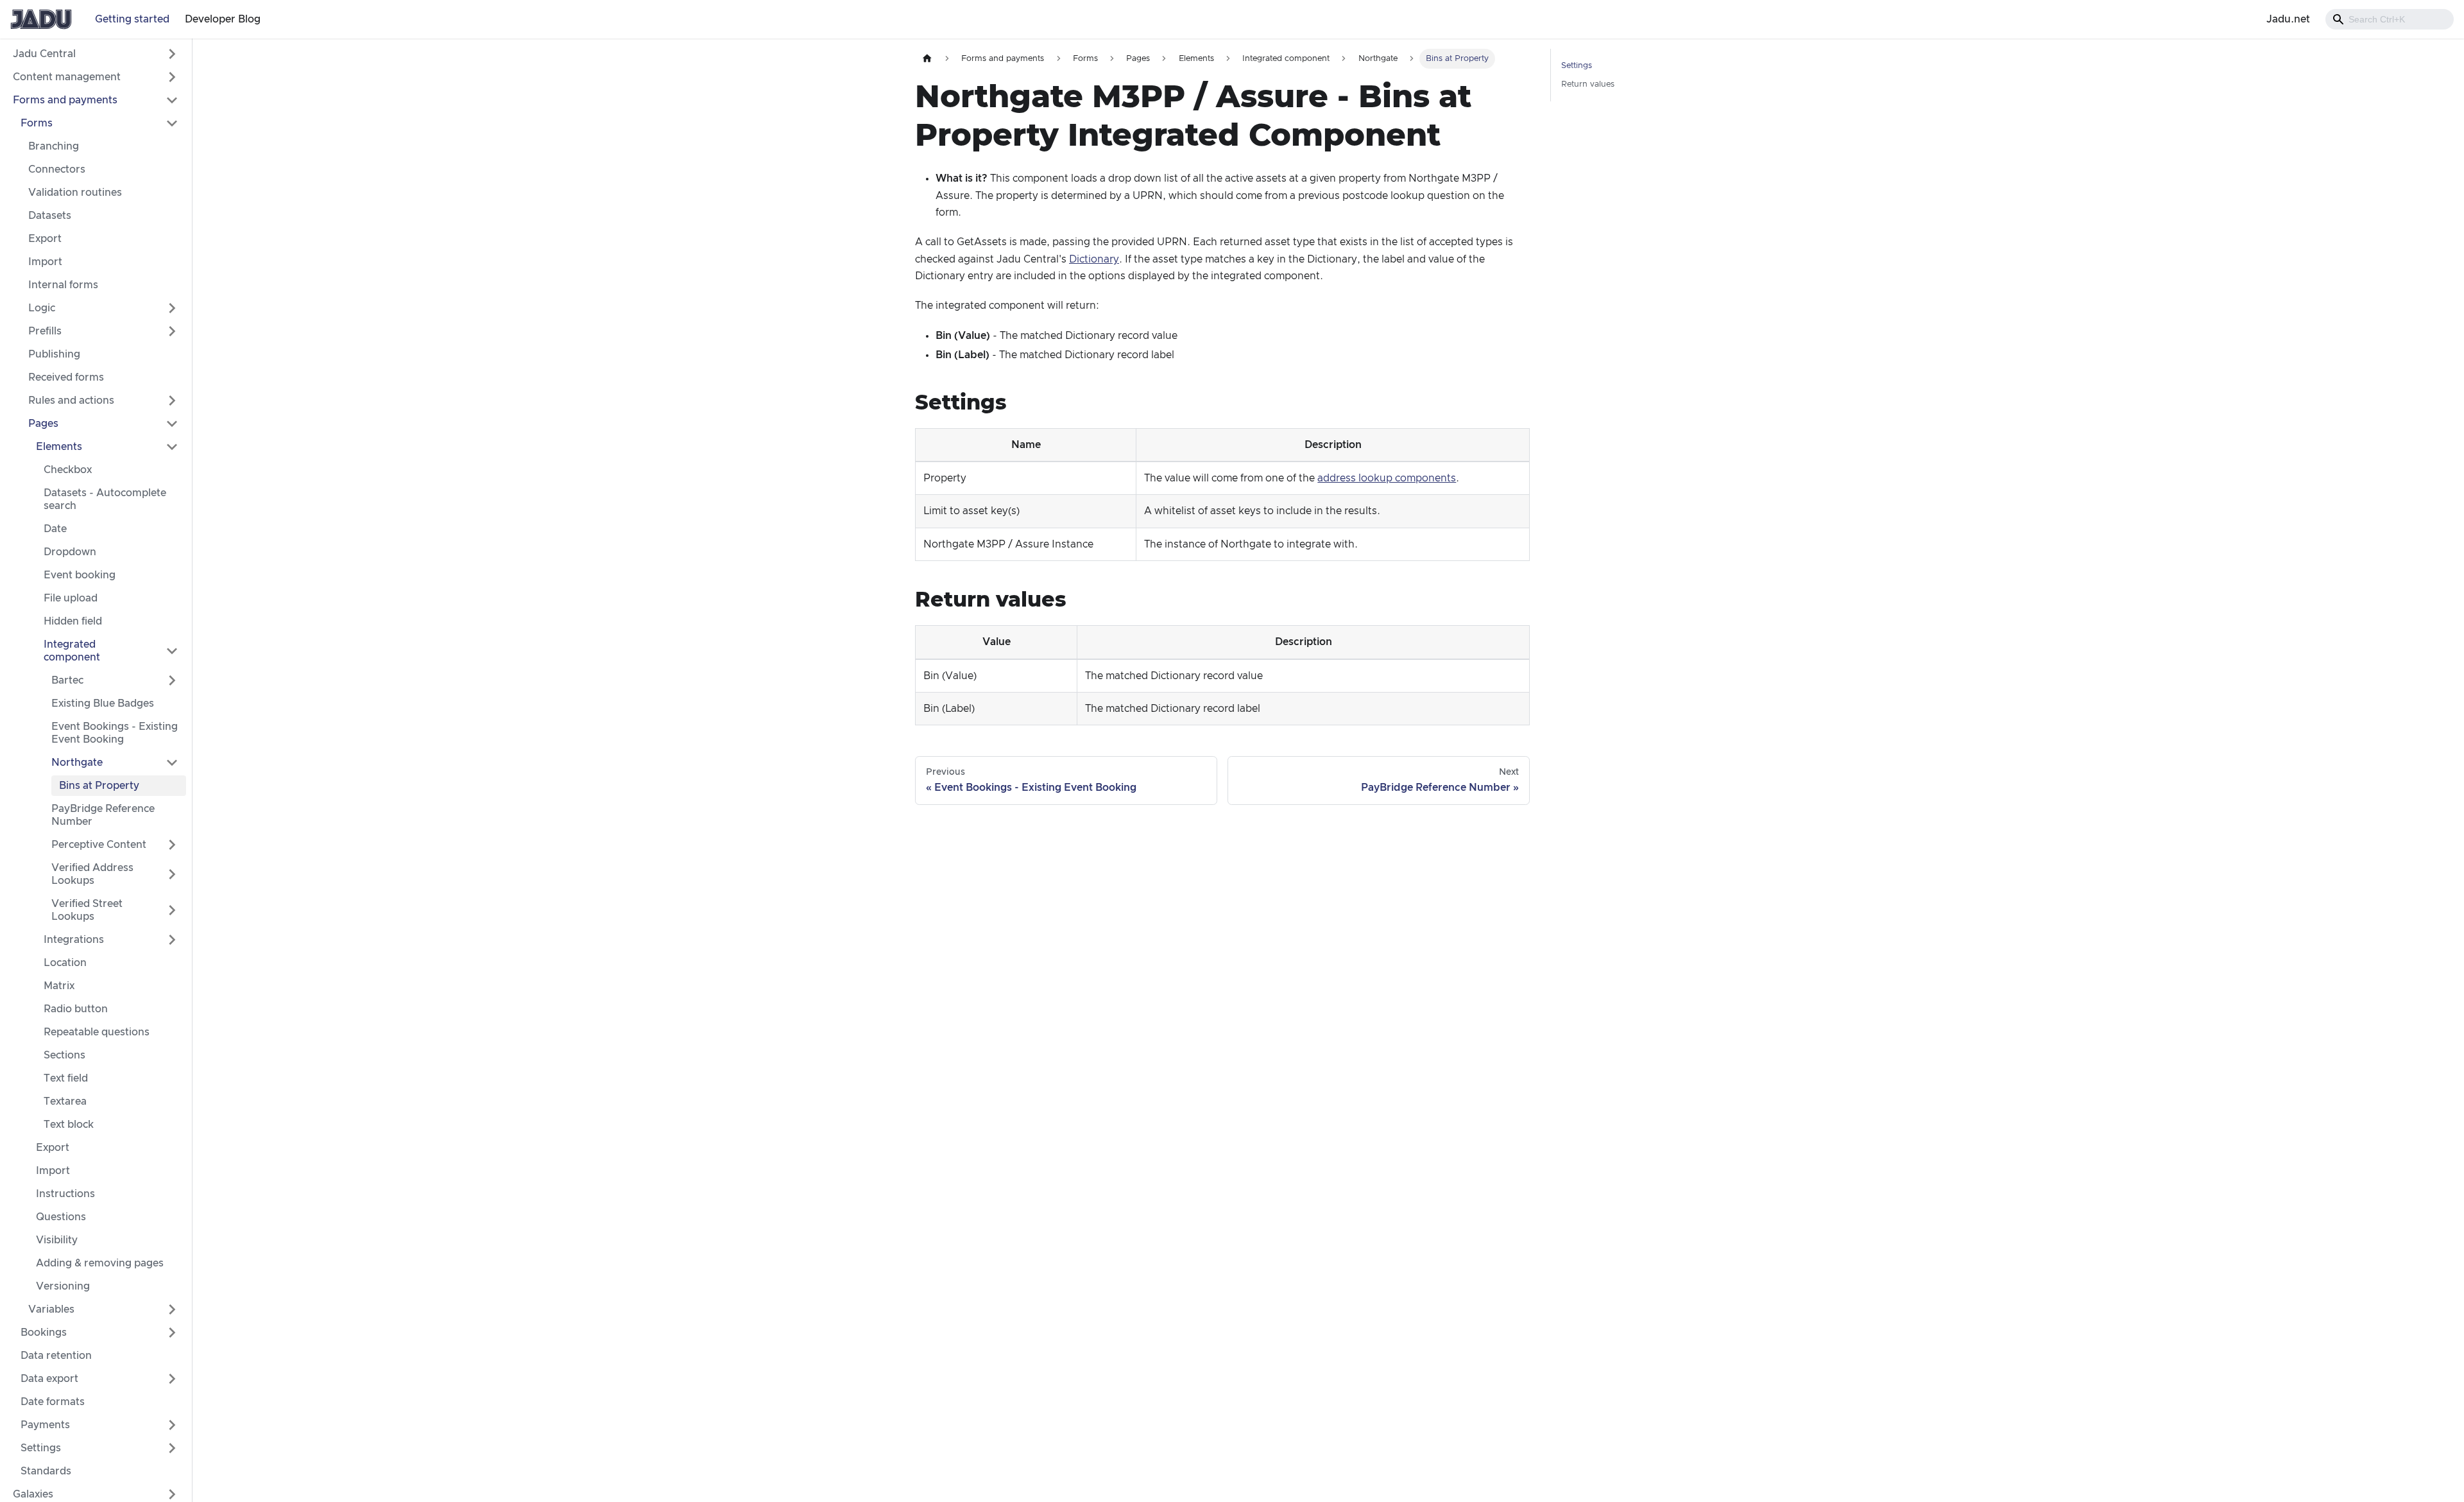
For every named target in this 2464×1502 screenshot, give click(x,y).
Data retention (56, 1356)
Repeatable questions (97, 1032)
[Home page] (927, 59)
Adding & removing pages (100, 1263)
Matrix (59, 986)
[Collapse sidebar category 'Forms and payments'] (172, 100)
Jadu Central (44, 54)
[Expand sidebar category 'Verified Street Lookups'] (172, 910)
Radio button (76, 1009)
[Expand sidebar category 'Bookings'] (172, 1333)
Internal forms (63, 285)
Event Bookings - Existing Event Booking (115, 733)
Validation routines (75, 193)
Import (45, 262)
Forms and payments (65, 100)
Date (55, 529)
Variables (51, 1309)
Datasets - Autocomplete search (105, 499)
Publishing (54, 354)
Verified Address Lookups (92, 874)
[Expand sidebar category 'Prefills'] (172, 331)
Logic (42, 308)
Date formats (53, 1402)
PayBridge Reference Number (103, 815)
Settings (41, 1448)
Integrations (74, 940)
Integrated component (72, 651)
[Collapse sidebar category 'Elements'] (172, 447)
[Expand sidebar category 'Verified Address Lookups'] (172, 874)
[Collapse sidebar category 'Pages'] (172, 424)
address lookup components (1387, 478)
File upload (71, 598)
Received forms (66, 377)
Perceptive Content (99, 845)
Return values (1588, 84)
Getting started (132, 19)
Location (65, 963)
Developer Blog (223, 19)
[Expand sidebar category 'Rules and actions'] (172, 401)
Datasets (50, 216)
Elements (59, 447)
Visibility (57, 1240)
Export (45, 239)
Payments (45, 1425)
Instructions (65, 1194)
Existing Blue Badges (103, 704)
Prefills (45, 331)
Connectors (57, 169)
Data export (49, 1379)
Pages (43, 424)
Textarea (65, 1101)
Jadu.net (2288, 19)
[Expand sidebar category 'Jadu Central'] (172, 54)
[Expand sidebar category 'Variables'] (172, 1309)
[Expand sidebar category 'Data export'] (172, 1379)
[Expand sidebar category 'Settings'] (172, 1448)
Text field (66, 1078)
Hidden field (73, 621)
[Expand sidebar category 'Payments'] (172, 1425)
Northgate (77, 763)
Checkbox (68, 470)
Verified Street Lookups (87, 910)
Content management (67, 77)
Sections (64, 1055)
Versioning (63, 1286)
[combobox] (2390, 19)
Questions (61, 1217)
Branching (54, 146)
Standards (46, 1471)
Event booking (80, 575)
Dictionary (1094, 259)
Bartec (67, 680)
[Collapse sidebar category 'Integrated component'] (172, 651)
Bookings (44, 1333)
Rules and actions (71, 401)
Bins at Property (99, 786)
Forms (37, 123)
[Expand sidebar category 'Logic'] (172, 308)
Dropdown (70, 552)
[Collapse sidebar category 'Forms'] (172, 123)
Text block (69, 1125)
